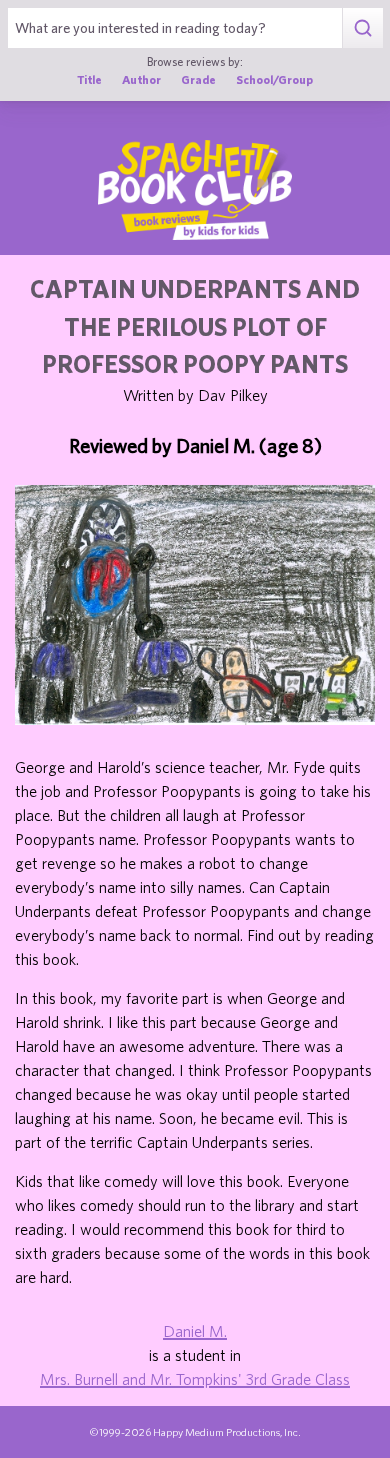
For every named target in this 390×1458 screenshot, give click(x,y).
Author (141, 79)
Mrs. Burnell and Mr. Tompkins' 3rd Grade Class (195, 1379)
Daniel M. (195, 1331)
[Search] (362, 28)
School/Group (274, 79)
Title (89, 79)
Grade (198, 79)
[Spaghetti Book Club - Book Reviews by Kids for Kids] (195, 190)
